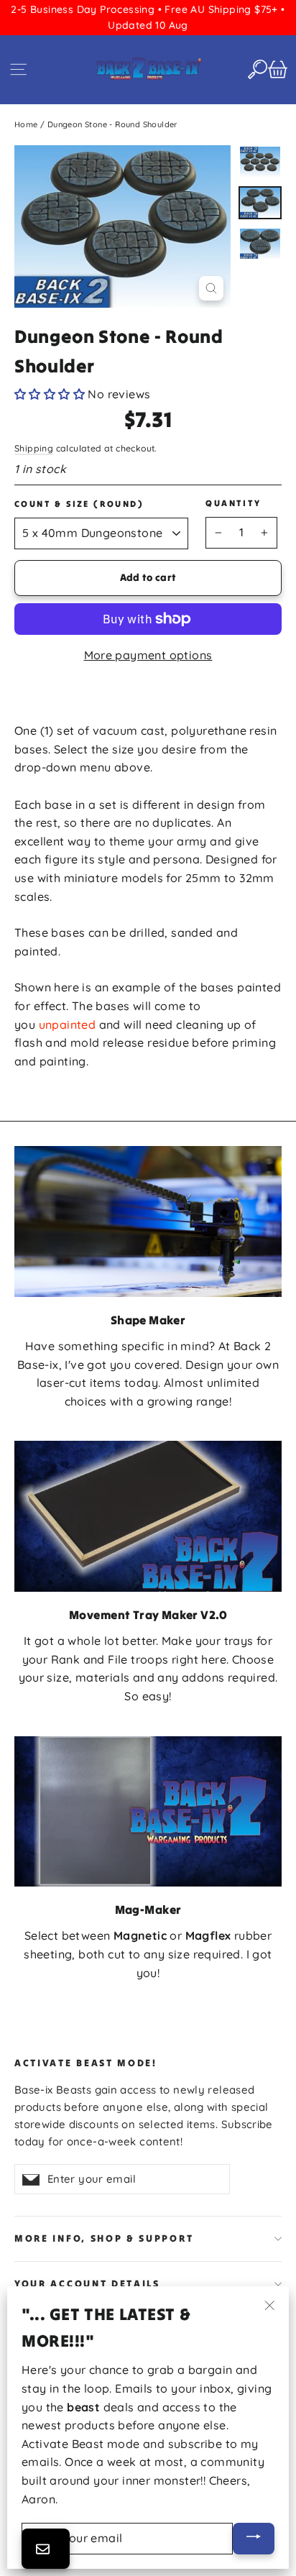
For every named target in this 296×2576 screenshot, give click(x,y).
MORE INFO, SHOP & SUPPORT (104, 2238)
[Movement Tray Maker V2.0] (148, 1516)
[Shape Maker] (148, 1221)
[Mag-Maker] (148, 1811)
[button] (50, 394)
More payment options (148, 655)
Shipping (34, 448)
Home (26, 124)
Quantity (233, 503)
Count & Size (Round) (79, 504)
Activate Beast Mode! (86, 2063)
